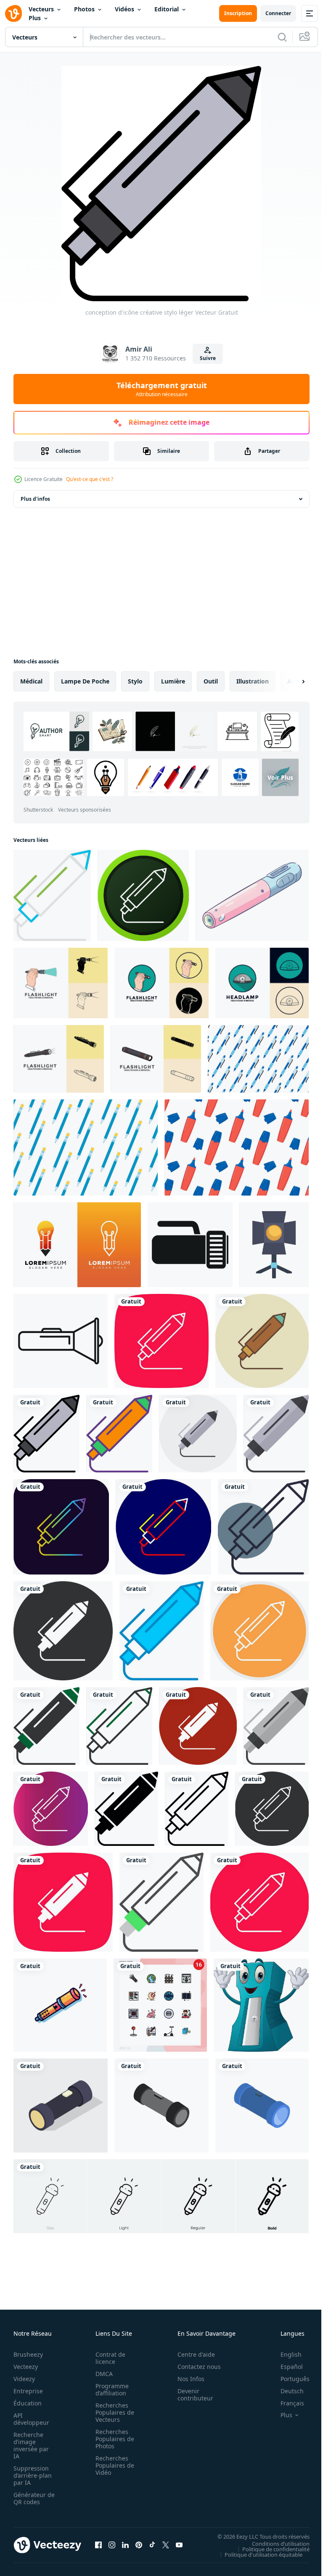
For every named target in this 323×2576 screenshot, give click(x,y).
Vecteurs (41, 9)
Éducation (28, 2403)
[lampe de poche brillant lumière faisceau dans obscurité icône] (61, 1341)
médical (31, 681)
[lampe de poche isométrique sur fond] (161, 2105)
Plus (35, 18)
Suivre (208, 358)
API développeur (31, 2419)
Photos (84, 9)
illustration (253, 681)
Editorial (167, 9)
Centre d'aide (192, 2354)
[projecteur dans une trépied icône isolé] (274, 1245)
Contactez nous (195, 2367)
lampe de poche (85, 681)
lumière (173, 681)
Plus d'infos (35, 499)
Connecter (278, 13)
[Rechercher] (282, 37)
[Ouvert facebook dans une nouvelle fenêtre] (98, 2545)
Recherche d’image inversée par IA (31, 2445)
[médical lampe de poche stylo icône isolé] (252, 895)
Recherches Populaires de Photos (112, 2439)
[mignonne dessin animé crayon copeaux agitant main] (261, 2005)
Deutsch (286, 2391)
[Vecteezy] (13, 13)
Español (285, 2367)
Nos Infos (186, 2379)
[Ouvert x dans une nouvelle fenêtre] (166, 2545)
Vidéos (124, 9)
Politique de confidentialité (270, 2549)
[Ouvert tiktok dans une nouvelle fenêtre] (152, 2545)
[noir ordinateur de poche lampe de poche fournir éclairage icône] (190, 1245)
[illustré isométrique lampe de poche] (61, 2105)
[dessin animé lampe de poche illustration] (60, 2005)
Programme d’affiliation (110, 2389)
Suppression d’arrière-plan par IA (33, 2475)
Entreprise (28, 2391)
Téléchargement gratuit (162, 389)
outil (211, 681)
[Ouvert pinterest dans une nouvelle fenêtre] (139, 2545)
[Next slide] (290, 681)
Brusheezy (28, 2354)
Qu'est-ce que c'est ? (90, 479)
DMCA (102, 2374)
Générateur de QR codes (31, 2498)
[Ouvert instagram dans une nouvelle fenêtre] (112, 2545)
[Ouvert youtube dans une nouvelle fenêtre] (179, 2545)
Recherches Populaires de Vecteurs (112, 2412)
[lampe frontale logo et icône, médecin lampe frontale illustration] (262, 983)
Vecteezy (26, 2367)
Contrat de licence (108, 2358)
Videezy (24, 2379)
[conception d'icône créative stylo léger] (52, 895)
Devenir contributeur (191, 2395)
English (285, 2354)
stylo (135, 681)
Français (286, 2403)
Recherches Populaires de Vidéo (112, 2465)
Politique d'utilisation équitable (257, 2554)
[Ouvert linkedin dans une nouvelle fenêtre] (125, 2545)
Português (289, 2379)
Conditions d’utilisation (274, 2543)
